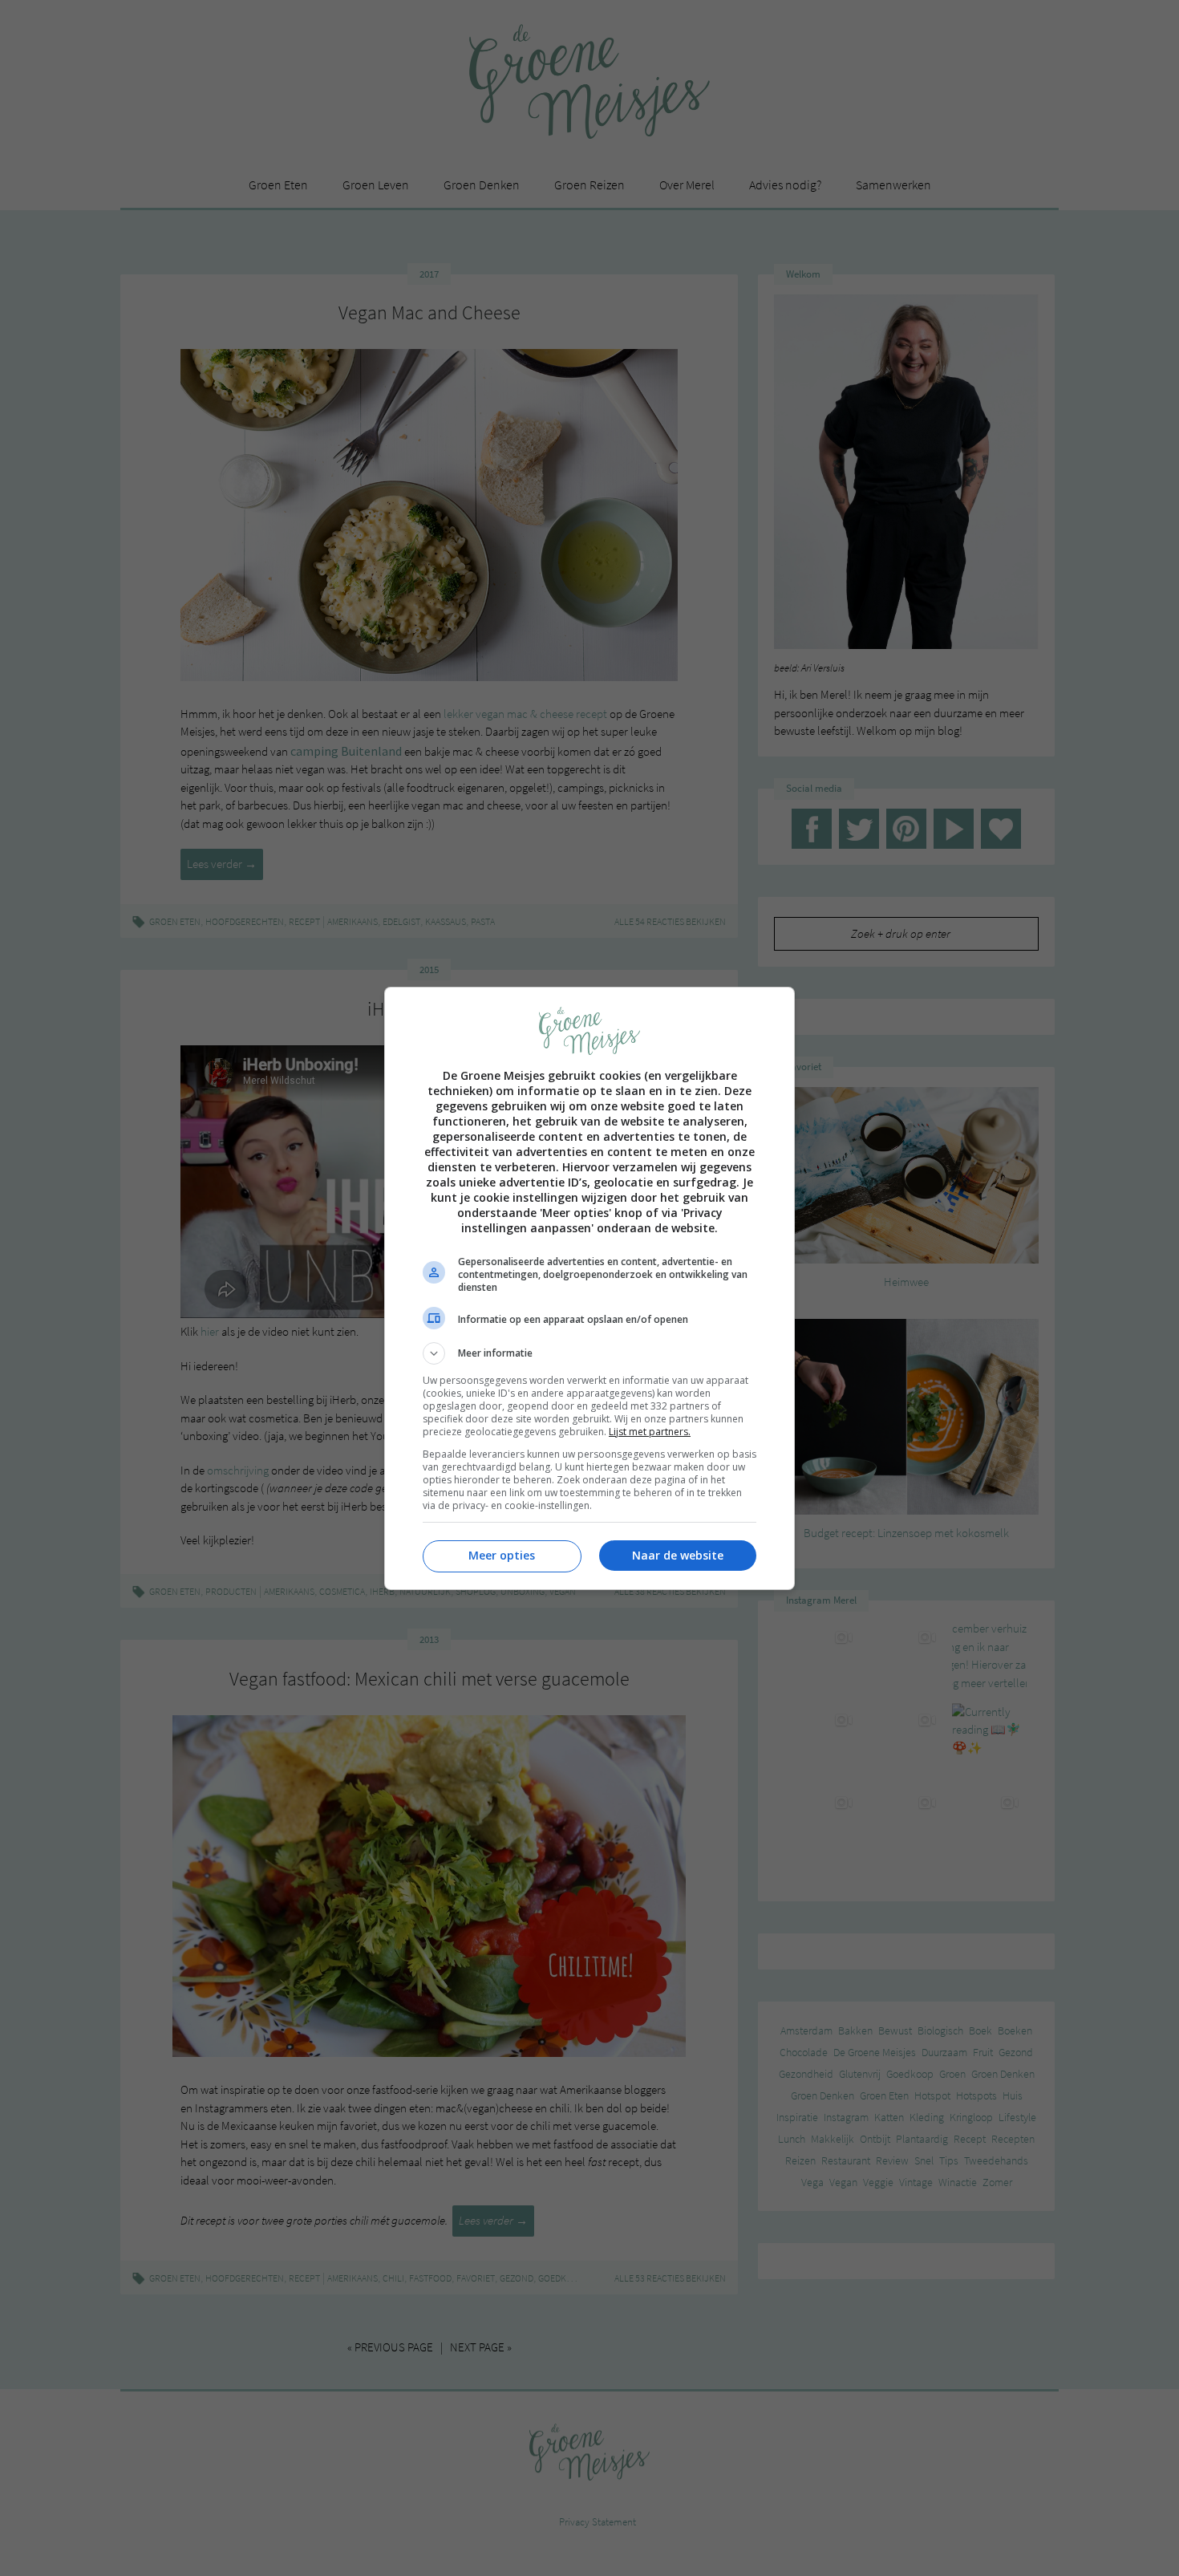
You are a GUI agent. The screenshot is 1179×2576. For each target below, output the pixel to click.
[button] (589, 1353)
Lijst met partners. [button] (650, 1432)
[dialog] (589, 1288)
